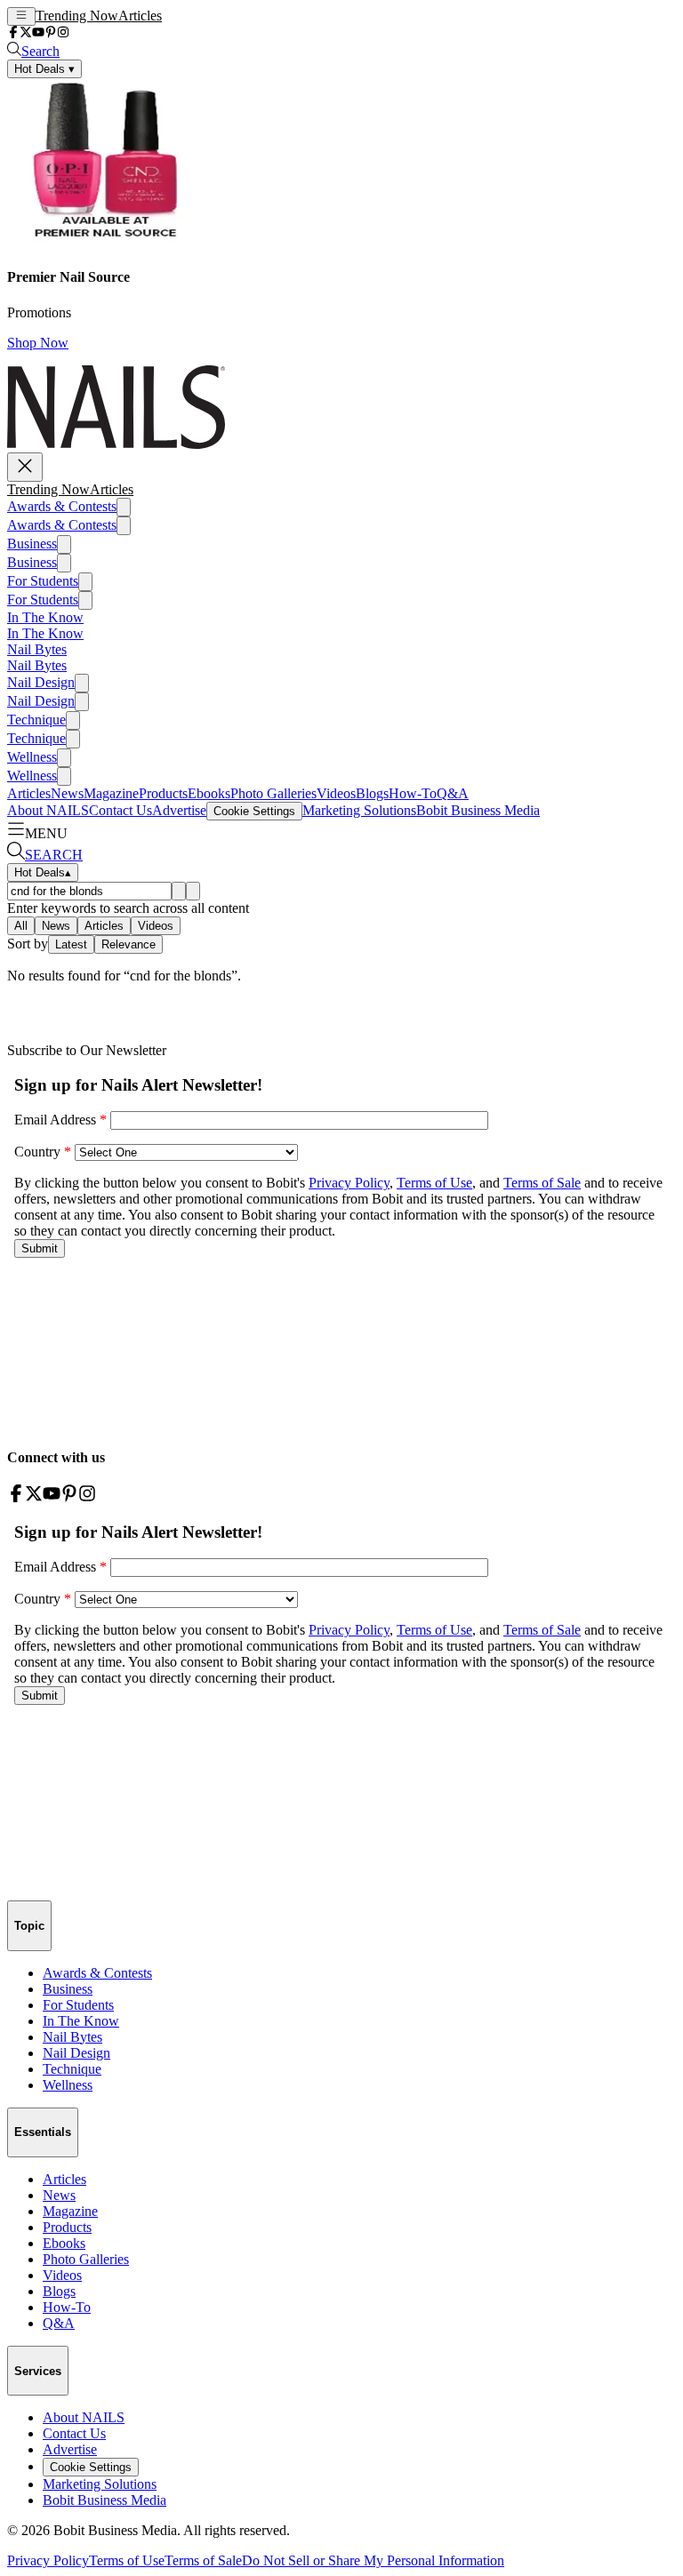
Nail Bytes (37, 649)
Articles (140, 16)
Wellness (32, 757)
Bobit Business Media (478, 810)
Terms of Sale (203, 2560)
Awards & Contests (62, 506)
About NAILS (48, 810)
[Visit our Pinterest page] (51, 33)
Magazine (111, 793)
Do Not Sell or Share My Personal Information (373, 2560)
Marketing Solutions (359, 810)
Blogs (372, 793)
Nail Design (41, 682)
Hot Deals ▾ (44, 69)
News (67, 793)
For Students (43, 581)
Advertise (179, 810)
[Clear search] (193, 891)
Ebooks (209, 793)
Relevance (129, 944)
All (21, 926)
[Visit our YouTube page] (38, 33)
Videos (336, 793)
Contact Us (121, 810)
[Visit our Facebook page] (13, 33)
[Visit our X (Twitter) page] (26, 33)
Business (32, 544)
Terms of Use (127, 2560)
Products (163, 793)
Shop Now (38, 343)
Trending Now (77, 16)
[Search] (179, 891)
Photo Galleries (273, 793)
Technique (36, 720)
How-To (413, 793)
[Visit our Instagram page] (63, 33)
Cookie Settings (254, 811)
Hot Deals (43, 872)
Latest (71, 944)
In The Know (45, 617)
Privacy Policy (48, 2560)
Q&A (453, 793)
